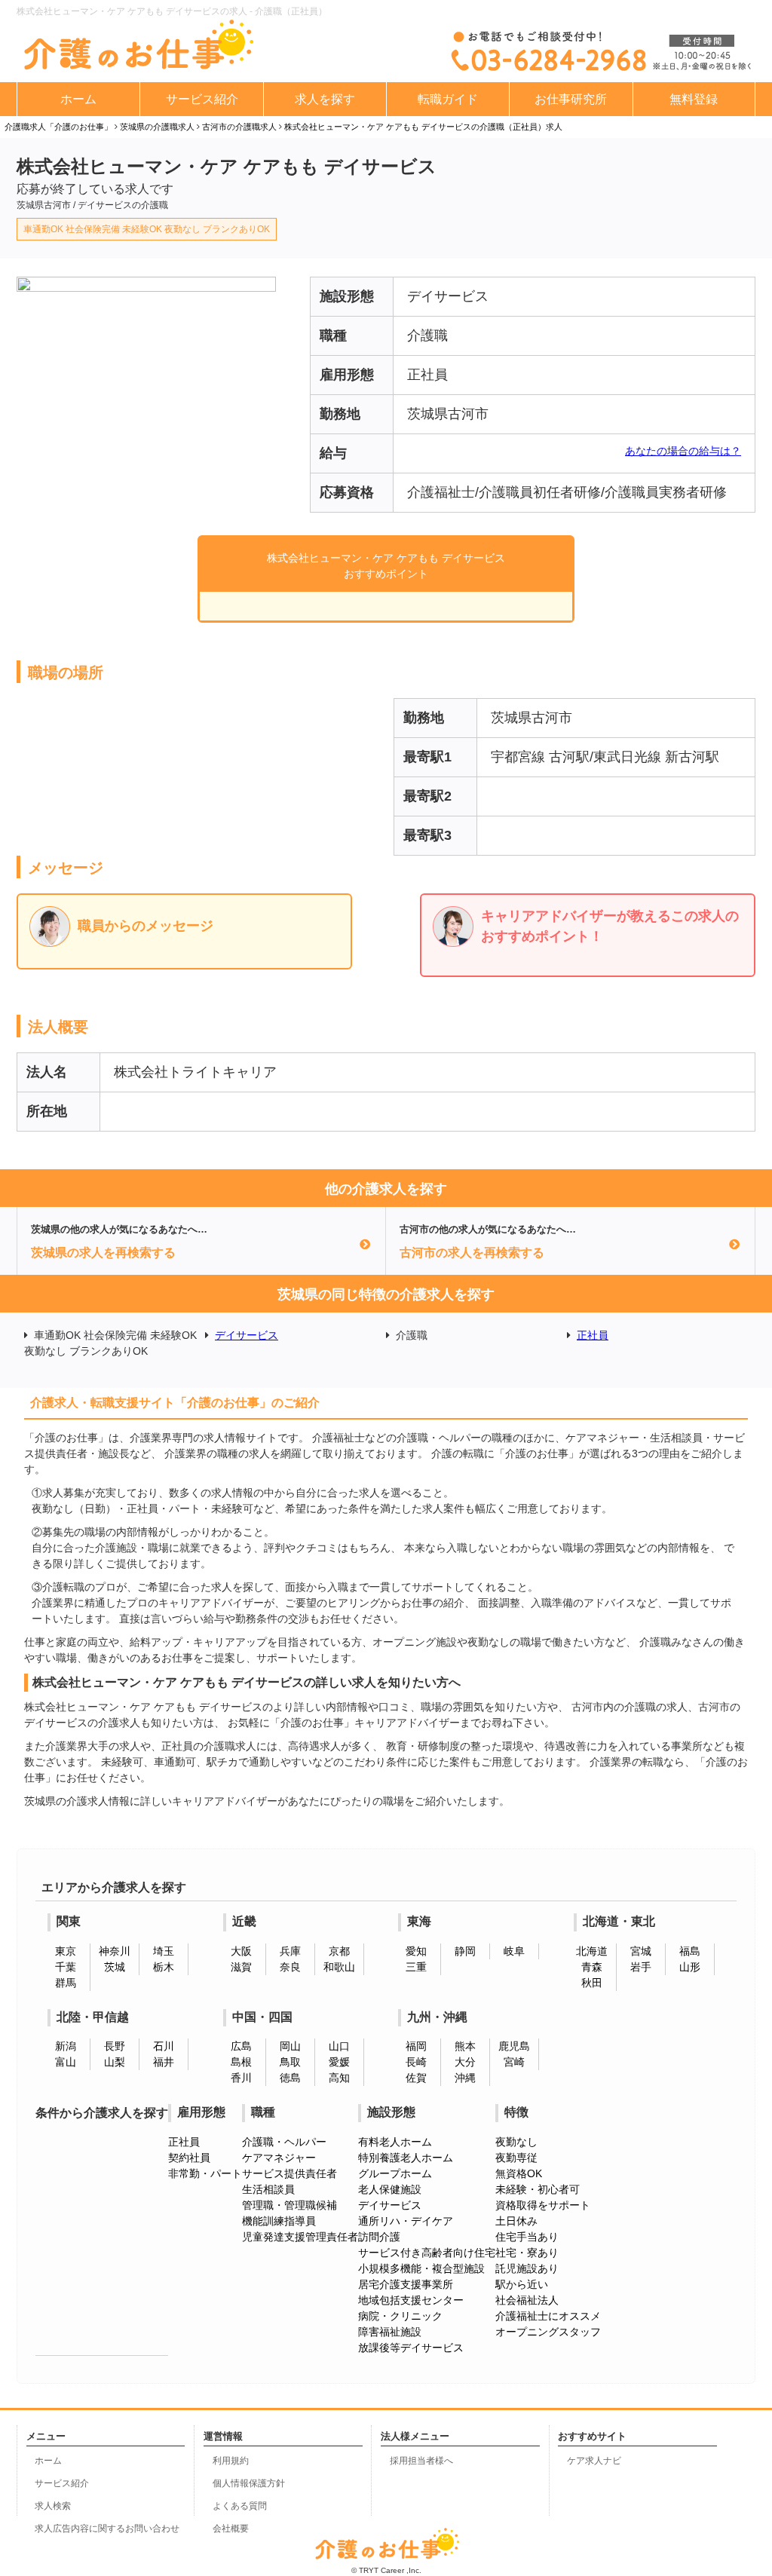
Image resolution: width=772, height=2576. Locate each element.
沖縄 (465, 2078)
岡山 (290, 2046)
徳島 (290, 2078)
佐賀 (416, 2078)
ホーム (78, 99)
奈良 (290, 1967)
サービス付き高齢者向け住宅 (427, 2253)
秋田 (592, 1983)
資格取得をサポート (543, 2205)
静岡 (465, 1951)
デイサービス (247, 1335)
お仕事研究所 (571, 99)
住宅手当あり (527, 2237)
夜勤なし (516, 2142)
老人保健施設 (390, 2189)
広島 (241, 2046)
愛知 (416, 1951)
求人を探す (325, 99)
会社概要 (231, 2529)
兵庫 (290, 1951)
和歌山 (339, 1967)
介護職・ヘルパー (284, 2142)
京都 (339, 1951)
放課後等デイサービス (411, 2348)
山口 (339, 2046)
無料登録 (694, 99)
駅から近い (522, 2284)
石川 (164, 2046)
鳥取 (290, 2062)
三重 (416, 1967)
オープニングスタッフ (548, 2332)
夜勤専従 (516, 2158)
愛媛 (339, 2062)
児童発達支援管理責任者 (300, 2237)
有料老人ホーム (395, 2142)
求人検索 (53, 2506)
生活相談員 (268, 2189)
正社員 (593, 1335)
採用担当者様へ (421, 2461)
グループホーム (395, 2173)
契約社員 (189, 2158)
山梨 (115, 2062)
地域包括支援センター (411, 2300)
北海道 (592, 1951)
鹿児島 (514, 2046)
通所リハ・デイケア (406, 2221)
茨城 (115, 1967)
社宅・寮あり (527, 2253)
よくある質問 (240, 2506)
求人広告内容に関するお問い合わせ (107, 2529)
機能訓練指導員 (279, 2221)
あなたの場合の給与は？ (683, 451)
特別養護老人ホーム (406, 2158)
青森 (592, 1967)
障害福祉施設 (390, 2332)
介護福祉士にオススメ (548, 2316)
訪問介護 (379, 2237)
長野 (115, 2046)
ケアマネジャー (279, 2158)
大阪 (241, 1951)
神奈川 (115, 1951)
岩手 (641, 1967)
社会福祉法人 (527, 2300)
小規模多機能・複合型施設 (421, 2268)
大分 (465, 2062)
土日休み (516, 2221)
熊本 (465, 2046)
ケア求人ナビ (594, 2461)
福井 (164, 2062)
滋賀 (241, 1967)
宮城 (641, 1951)
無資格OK (519, 2173)
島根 (241, 2062)
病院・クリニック (400, 2316)
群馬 (66, 1983)
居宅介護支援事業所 (406, 2284)
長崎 (416, 2062)
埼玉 (164, 1951)
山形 (690, 1967)
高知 (339, 2078)
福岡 (416, 2046)
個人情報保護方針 (249, 2483)
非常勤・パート (205, 2173)
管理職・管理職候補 (289, 2205)
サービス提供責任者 (289, 2173)
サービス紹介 (202, 99)
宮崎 (514, 2062)
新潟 (66, 2046)
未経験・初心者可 (538, 2189)
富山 (66, 2062)
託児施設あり (527, 2268)
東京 (66, 1951)
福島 (690, 1951)
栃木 (164, 1967)
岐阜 (514, 1951)
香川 (241, 2078)
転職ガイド (448, 99)
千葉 (66, 1967)
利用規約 (231, 2461)
